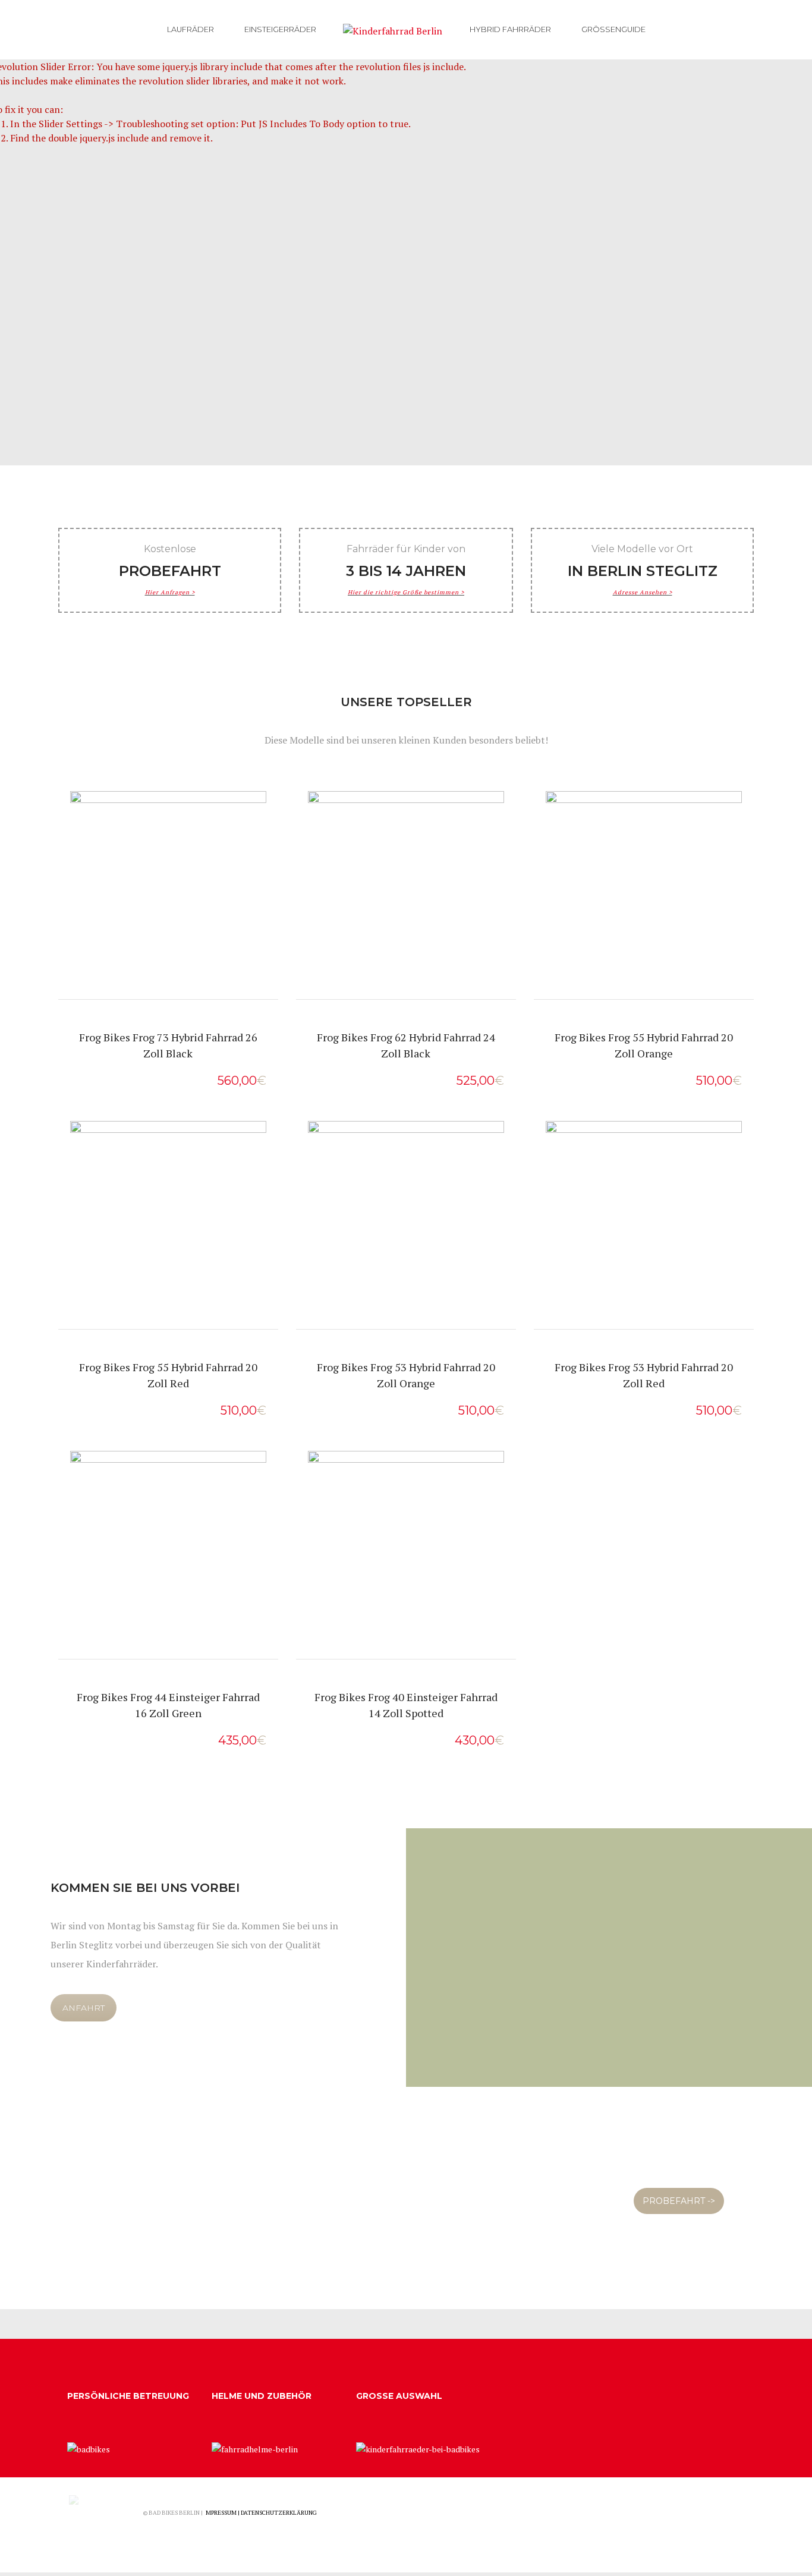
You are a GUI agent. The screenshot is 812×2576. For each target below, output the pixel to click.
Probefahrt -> (168, 919)
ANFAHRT (84, 2008)
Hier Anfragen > (170, 592)
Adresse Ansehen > (643, 592)
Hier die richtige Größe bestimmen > (406, 592)
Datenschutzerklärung (279, 2513)
